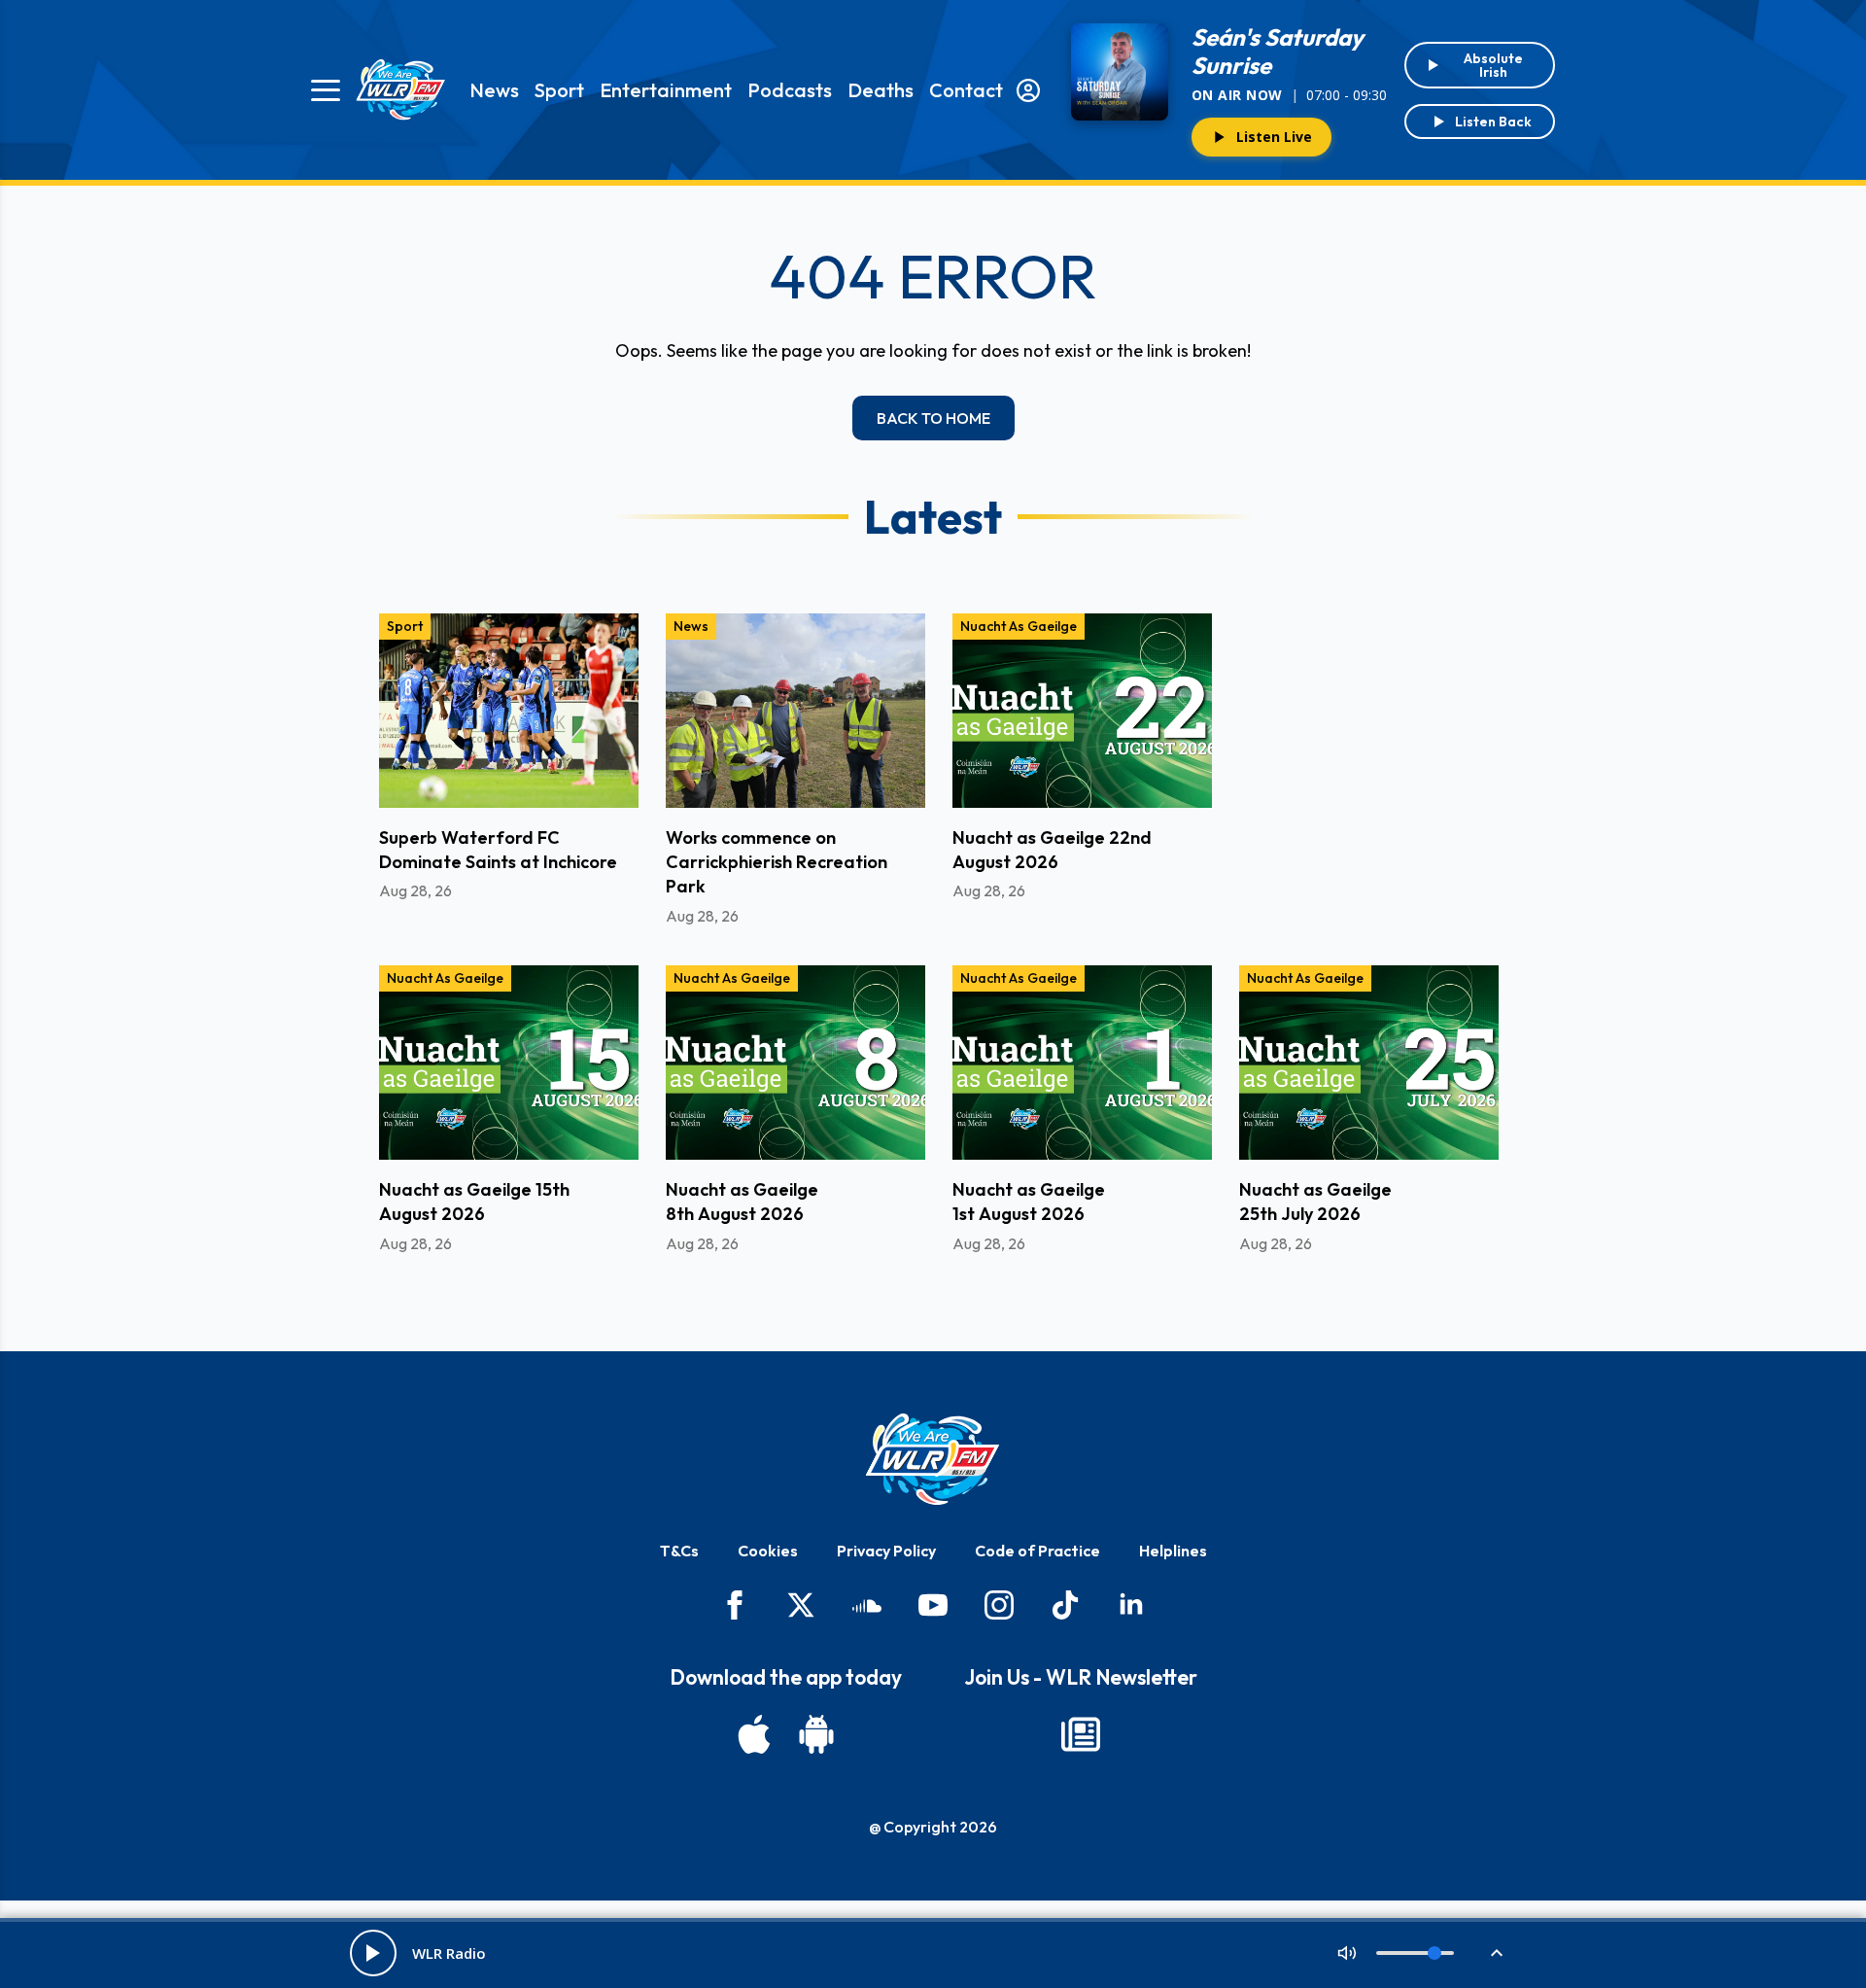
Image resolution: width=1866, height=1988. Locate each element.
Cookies (768, 1551)
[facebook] (735, 1605)
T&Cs (679, 1551)
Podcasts (790, 90)
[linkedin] (1131, 1605)
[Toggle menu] (326, 90)
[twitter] (801, 1605)
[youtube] (933, 1605)
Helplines (1173, 1551)
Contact (966, 90)
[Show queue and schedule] (1497, 1953)
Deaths (881, 90)
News (494, 90)
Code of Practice (1037, 1551)
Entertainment (666, 90)
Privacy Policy (886, 1551)
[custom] (867, 1605)
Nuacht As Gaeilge (1019, 626)
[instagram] (999, 1605)
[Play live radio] (373, 1953)
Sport (559, 90)
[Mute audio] (1347, 1953)
